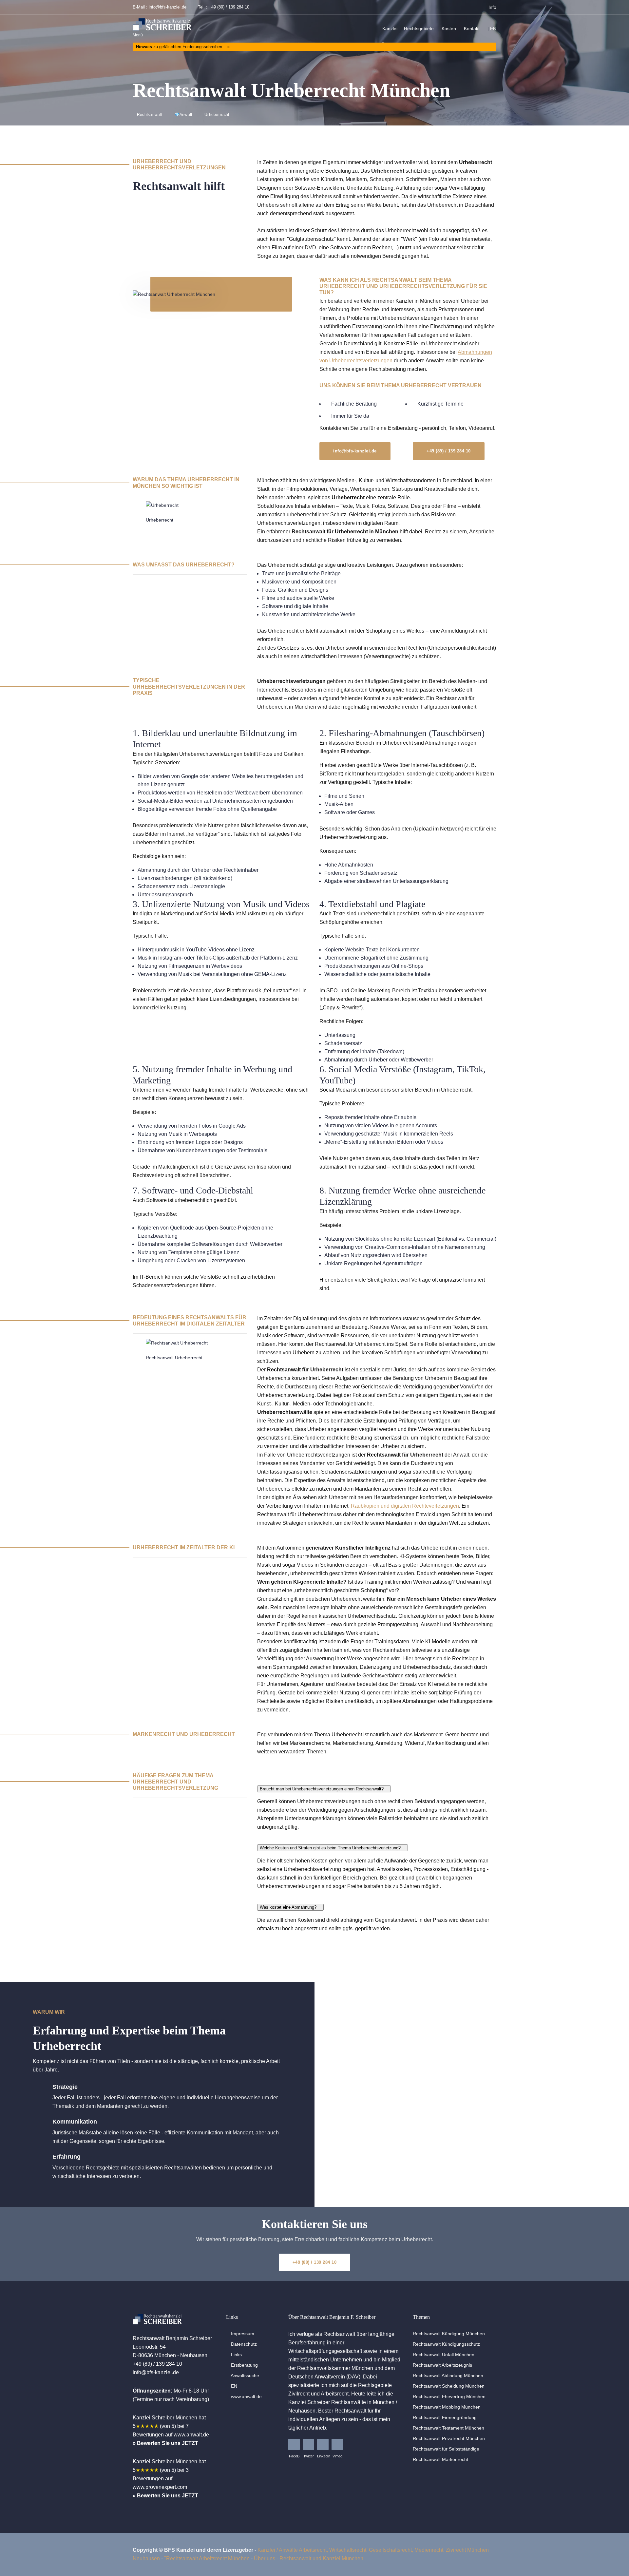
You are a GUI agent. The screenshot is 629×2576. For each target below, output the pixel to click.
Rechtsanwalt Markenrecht (440, 2459)
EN (493, 29)
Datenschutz (243, 2344)
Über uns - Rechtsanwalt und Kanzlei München (309, 2558)
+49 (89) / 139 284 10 (229, 7)
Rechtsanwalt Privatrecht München (449, 2438)
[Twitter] (308, 2444)
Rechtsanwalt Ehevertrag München (449, 2396)
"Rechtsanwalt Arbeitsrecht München (207, 2558)
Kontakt (472, 29)
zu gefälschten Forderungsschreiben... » (183, 47)
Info (492, 7)
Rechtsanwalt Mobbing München (447, 2407)
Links (236, 2355)
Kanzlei (390, 29)
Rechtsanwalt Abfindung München (448, 2376)
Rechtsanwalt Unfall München (444, 2355)
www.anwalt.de (246, 2396)
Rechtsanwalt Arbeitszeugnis (442, 2365)
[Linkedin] (323, 2444)
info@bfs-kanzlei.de (168, 7)
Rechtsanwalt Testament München (448, 2428)
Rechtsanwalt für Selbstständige (446, 2449)
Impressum (242, 2334)
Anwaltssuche (244, 2376)
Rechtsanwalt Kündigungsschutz (446, 2344)
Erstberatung (244, 2365)
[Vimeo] (337, 2444)
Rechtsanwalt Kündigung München (449, 2334)
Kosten (449, 29)
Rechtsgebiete (419, 29)
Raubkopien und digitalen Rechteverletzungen (405, 1506)
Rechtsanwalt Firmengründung (445, 2417)
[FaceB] (294, 2444)
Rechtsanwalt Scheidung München (449, 2386)
